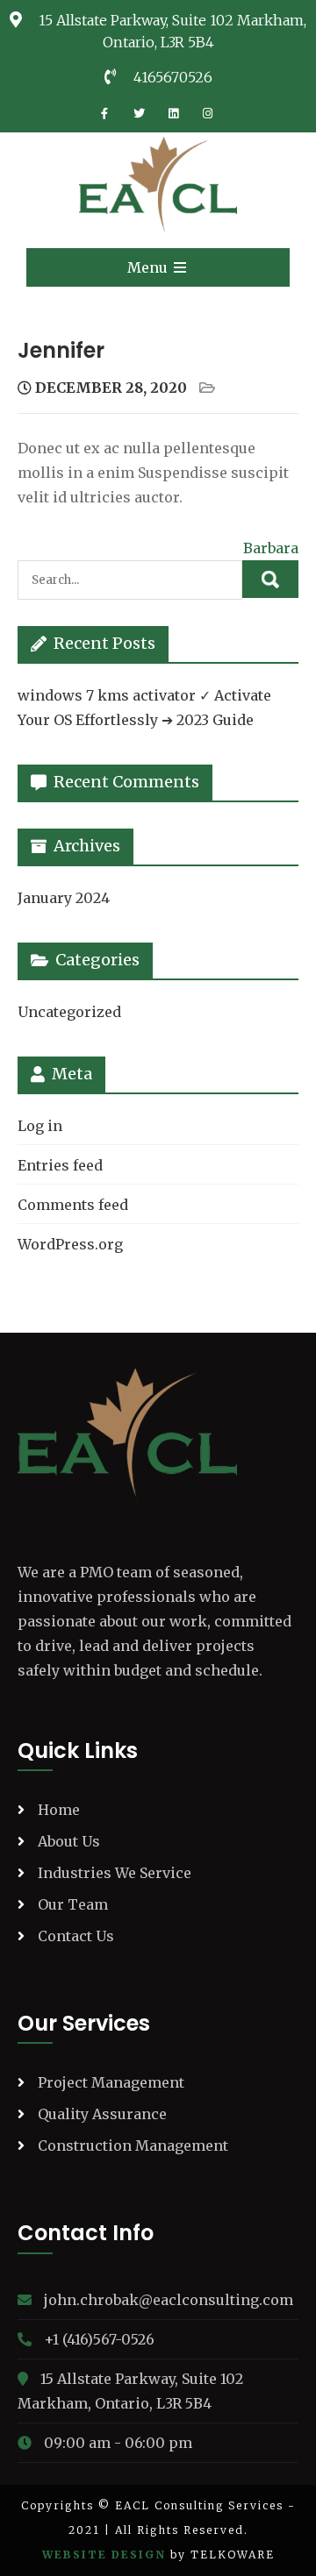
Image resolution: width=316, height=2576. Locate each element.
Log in (40, 1126)
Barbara (271, 548)
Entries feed (60, 1165)
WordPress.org (70, 1244)
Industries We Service (115, 1873)
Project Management (111, 2082)
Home (59, 1810)
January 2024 (64, 898)
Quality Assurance (102, 2114)
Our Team (73, 1904)
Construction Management (133, 2145)
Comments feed (73, 1205)
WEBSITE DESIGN (104, 2555)
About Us (69, 1841)
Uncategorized (69, 1012)
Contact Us (76, 1936)
